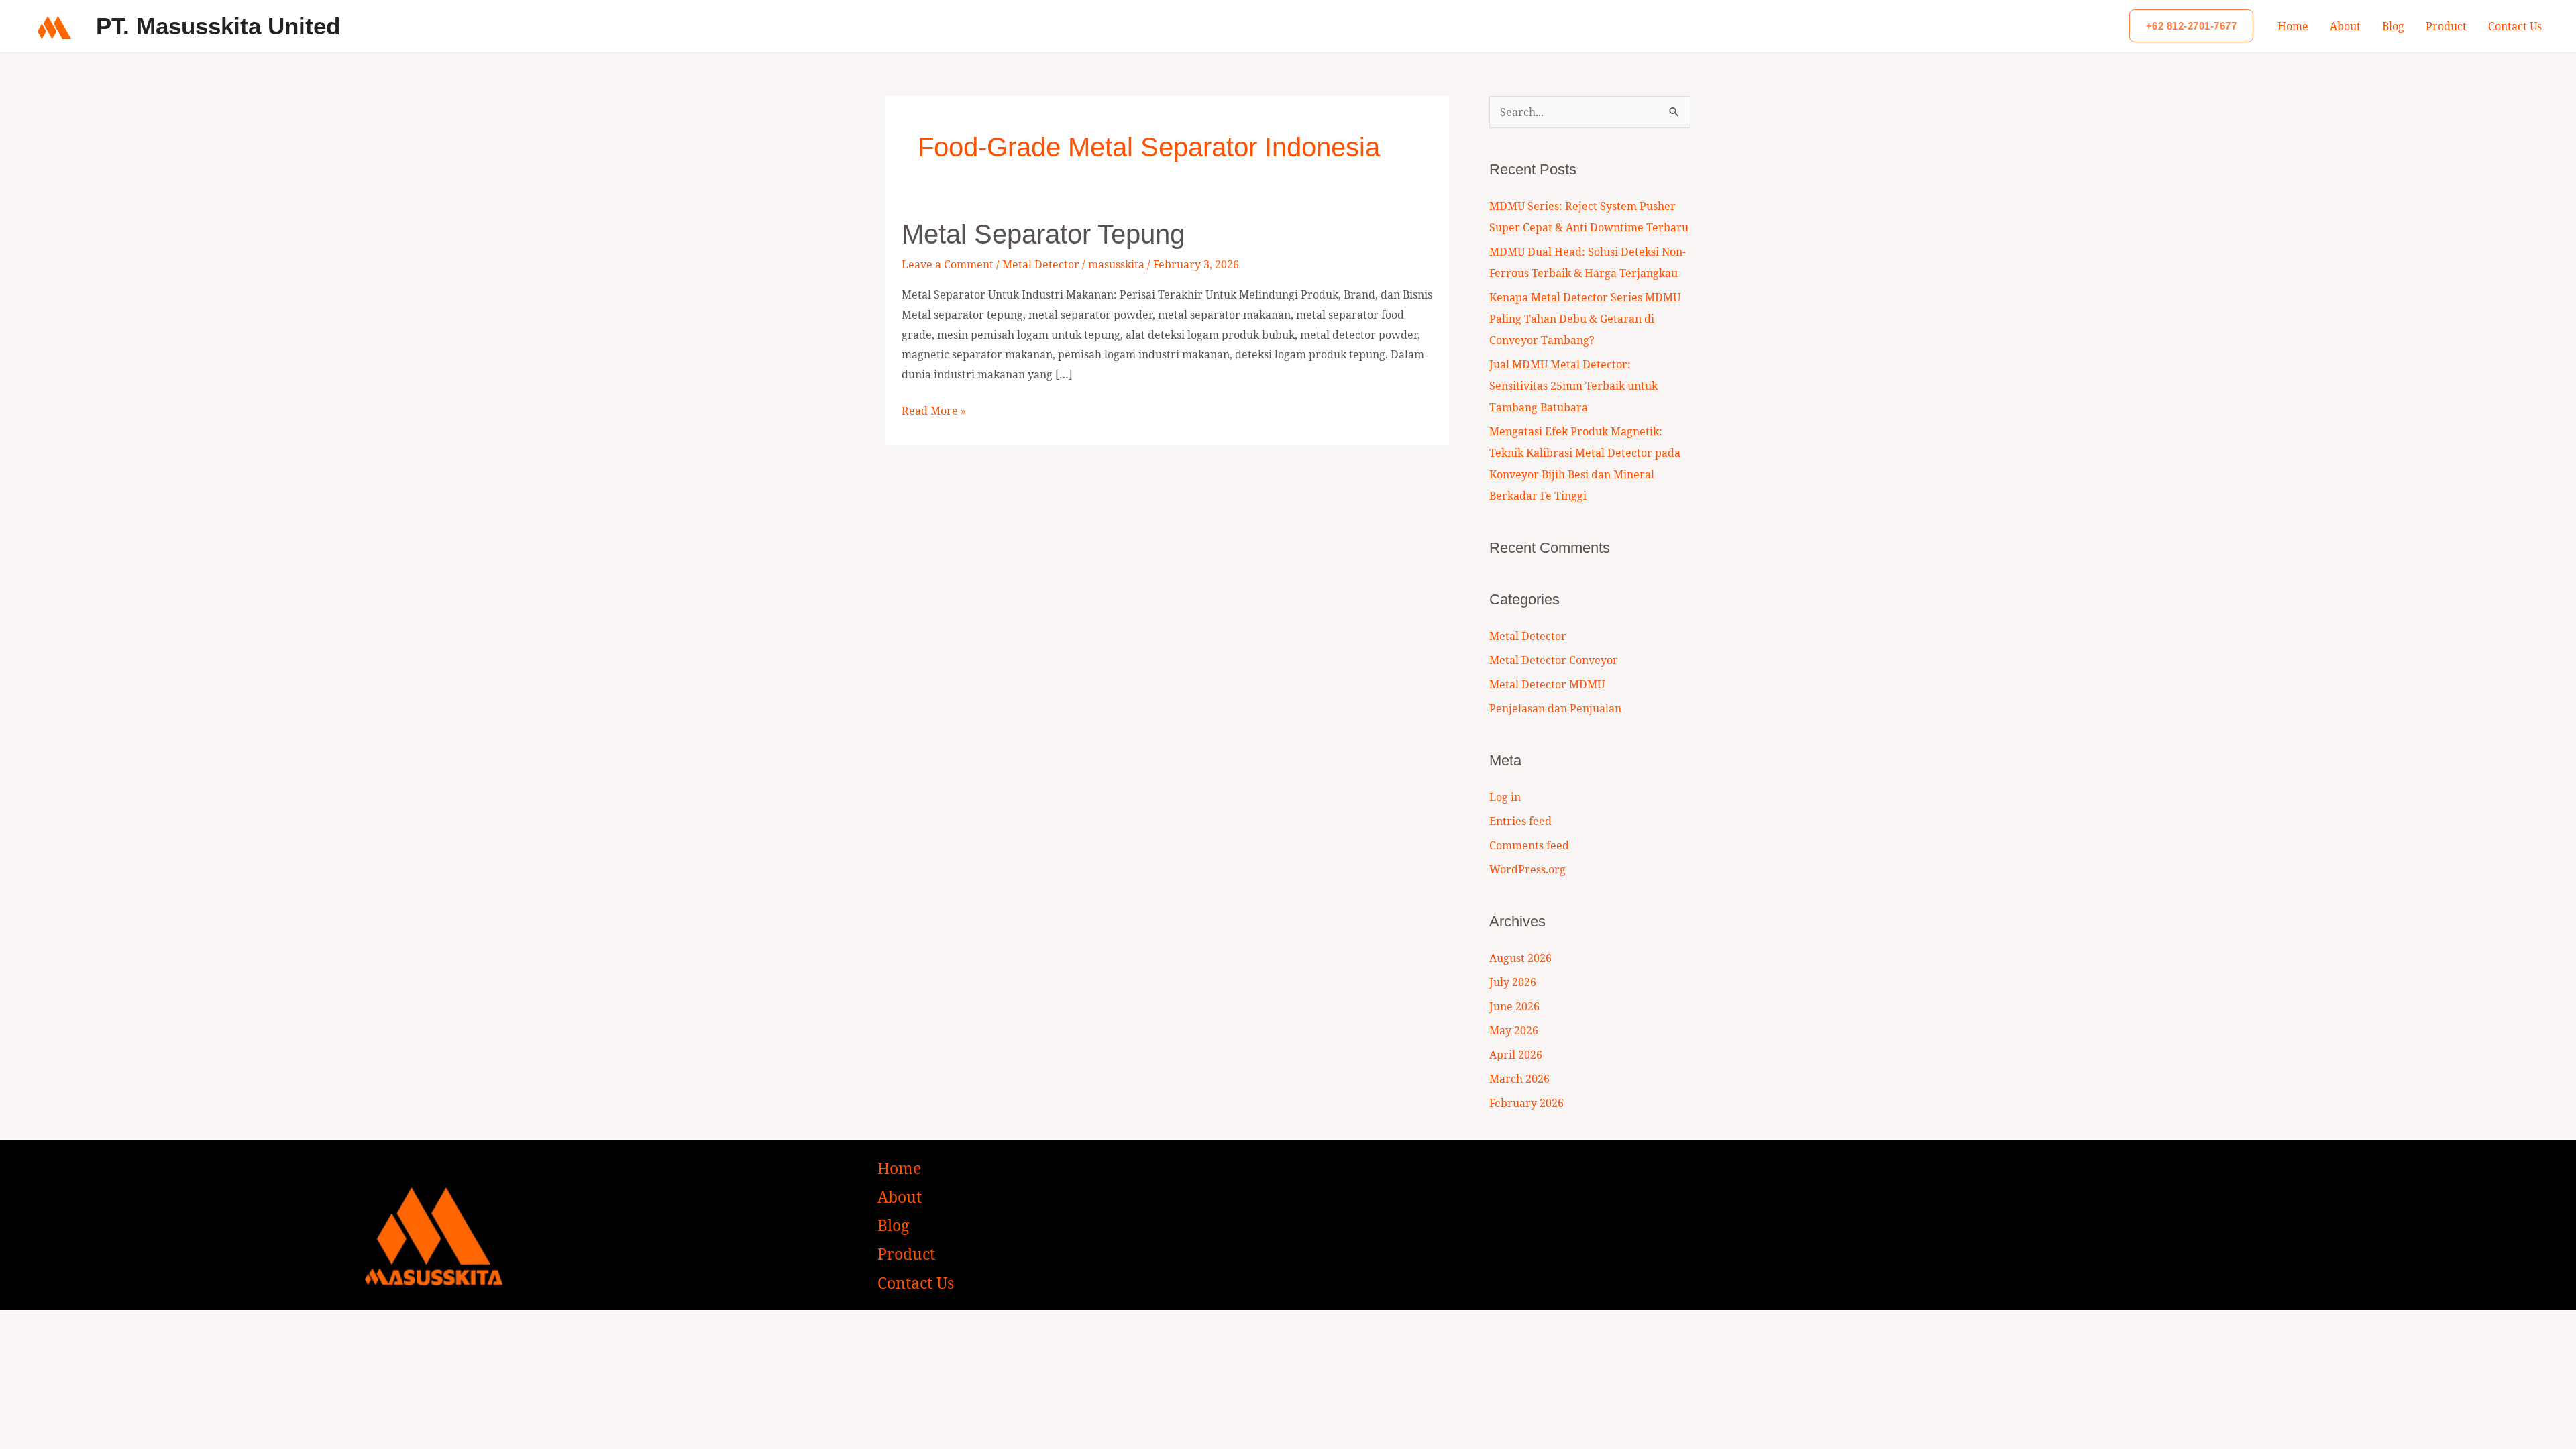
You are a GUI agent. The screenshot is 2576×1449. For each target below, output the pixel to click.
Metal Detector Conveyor (1554, 660)
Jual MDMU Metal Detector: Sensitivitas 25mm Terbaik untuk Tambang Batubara (1573, 386)
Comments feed (1529, 845)
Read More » (934, 410)
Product (2446, 26)
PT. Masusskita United (218, 26)
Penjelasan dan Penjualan (1555, 708)
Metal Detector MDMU (1547, 684)
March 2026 (1519, 1079)
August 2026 (1520, 958)
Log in (1505, 797)
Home (2293, 26)
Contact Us (2515, 26)
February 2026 (1526, 1103)
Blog (2393, 26)
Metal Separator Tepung (1043, 234)
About (2345, 26)
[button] (2192, 26)
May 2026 (1514, 1030)
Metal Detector (1041, 264)
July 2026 (1513, 982)
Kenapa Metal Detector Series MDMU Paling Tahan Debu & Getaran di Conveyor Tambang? (1585, 319)
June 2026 (1514, 1006)
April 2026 (1516, 1055)
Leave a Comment (948, 264)
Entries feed (1520, 821)
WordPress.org (1527, 869)
